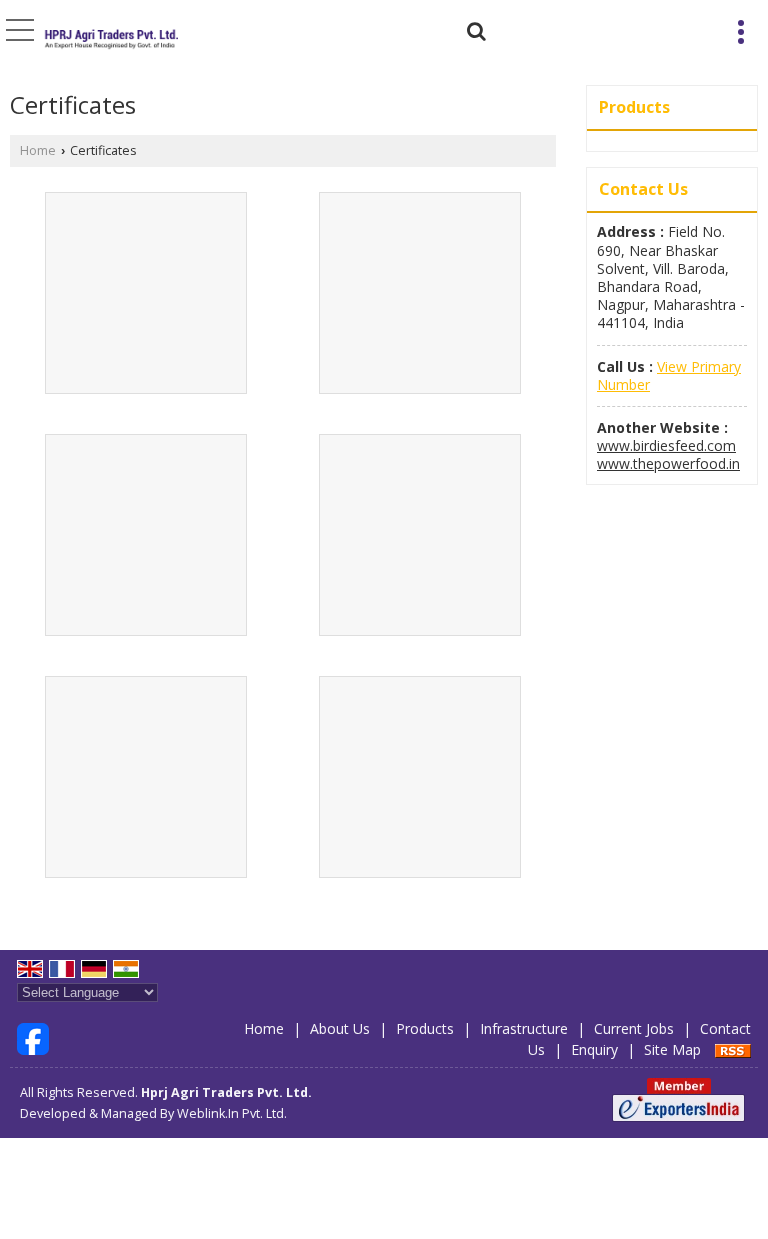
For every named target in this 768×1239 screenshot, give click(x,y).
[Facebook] (33, 1037)
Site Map (672, 1049)
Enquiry (594, 1049)
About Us (340, 1028)
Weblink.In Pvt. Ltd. (232, 1113)
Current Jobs (634, 1028)
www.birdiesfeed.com (666, 445)
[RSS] (733, 1049)
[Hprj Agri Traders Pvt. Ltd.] (110, 36)
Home (38, 150)
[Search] (473, 28)
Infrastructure (524, 1028)
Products (634, 107)
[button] (669, 375)
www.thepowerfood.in (668, 463)
